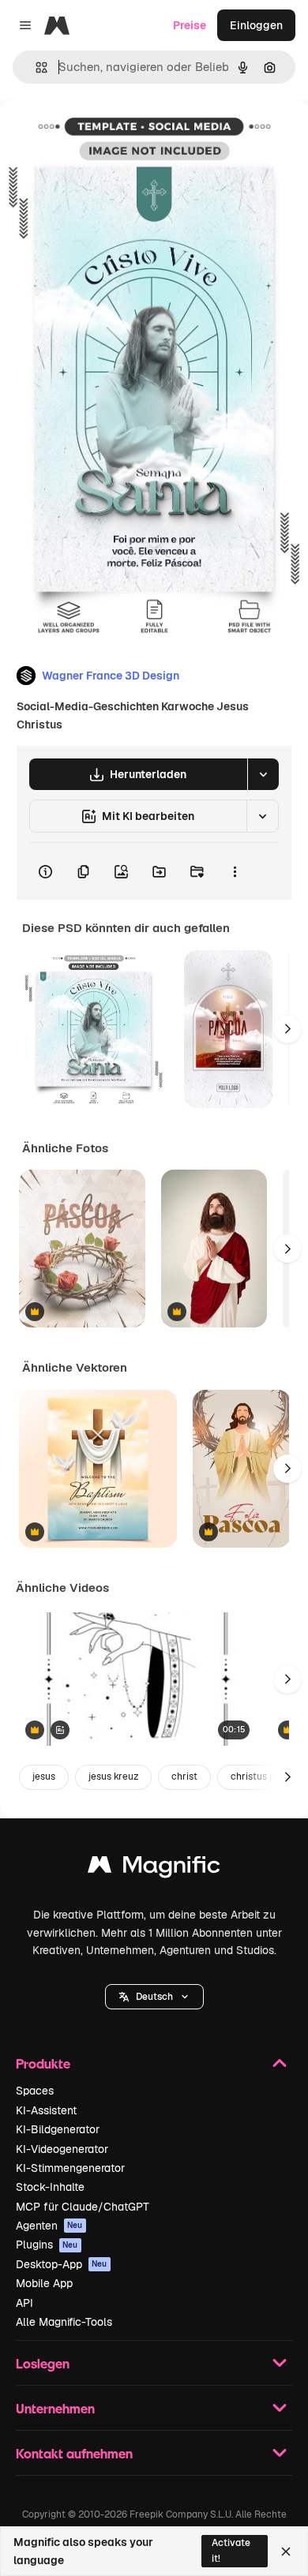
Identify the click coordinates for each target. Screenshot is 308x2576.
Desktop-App (62, 2264)
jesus (44, 1777)
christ (184, 1777)
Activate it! (231, 2550)
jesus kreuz (113, 1777)
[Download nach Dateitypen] (263, 774)
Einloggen (256, 25)
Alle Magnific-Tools (64, 2322)
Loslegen (43, 2363)
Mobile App (44, 2283)
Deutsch (154, 1997)
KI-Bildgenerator (58, 2129)
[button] (154, 1997)
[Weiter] (287, 1029)
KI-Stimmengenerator (70, 2168)
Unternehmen (55, 2408)
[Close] (286, 2552)
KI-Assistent (46, 2110)
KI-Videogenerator (62, 2149)
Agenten (49, 2226)
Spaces (35, 2091)
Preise (190, 25)
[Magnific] (154, 1868)
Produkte (43, 2063)
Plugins (47, 2245)
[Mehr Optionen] (235, 871)
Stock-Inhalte (50, 2187)
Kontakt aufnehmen (74, 2453)
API (24, 2303)
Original (101, 135)
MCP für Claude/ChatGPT (83, 2207)
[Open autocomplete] (35, 67)
